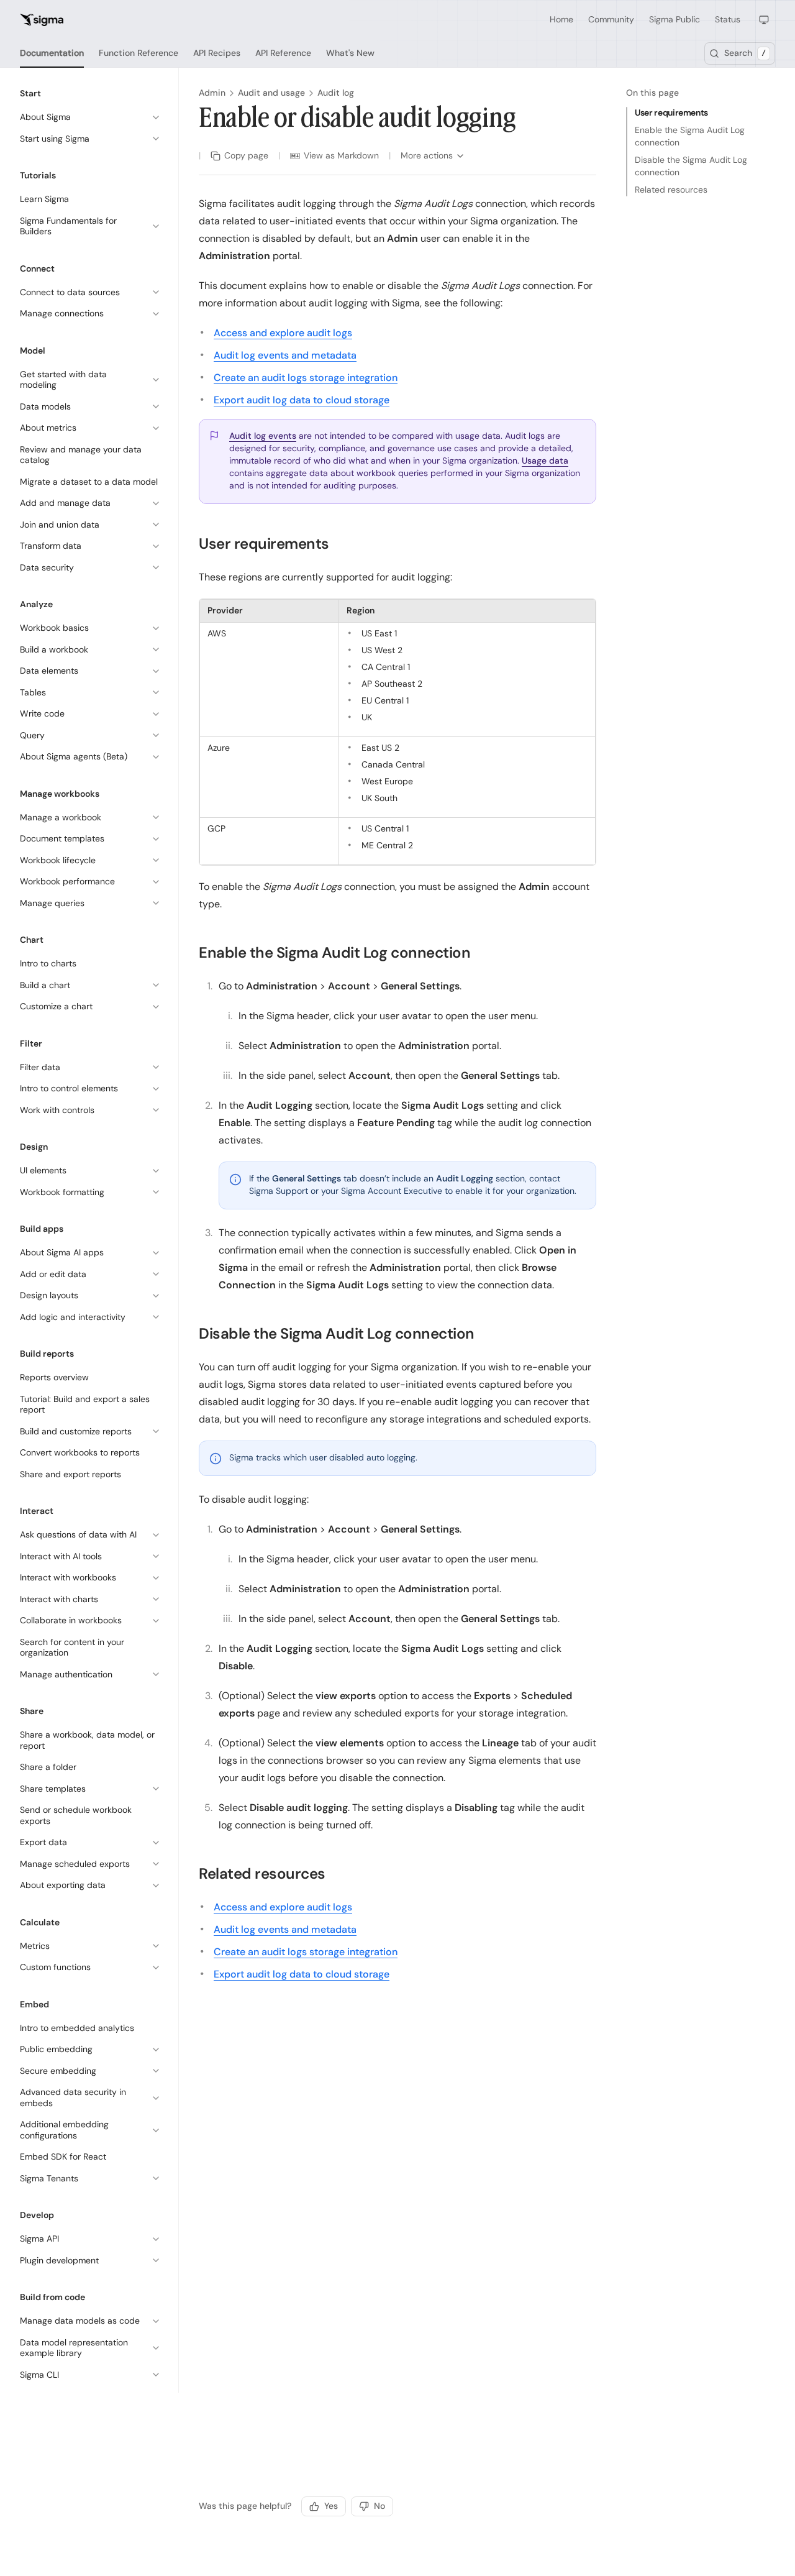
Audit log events (263, 436)
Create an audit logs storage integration (306, 378)
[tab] (52, 53)
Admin (212, 93)
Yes (331, 2506)
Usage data (545, 461)
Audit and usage (271, 93)
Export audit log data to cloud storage (302, 400)
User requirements (671, 112)
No (379, 2506)
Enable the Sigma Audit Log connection (690, 136)
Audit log (336, 93)
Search (745, 53)
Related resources (671, 190)
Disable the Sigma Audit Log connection (691, 166)
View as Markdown (341, 155)
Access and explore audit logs (283, 333)
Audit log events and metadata (285, 355)
